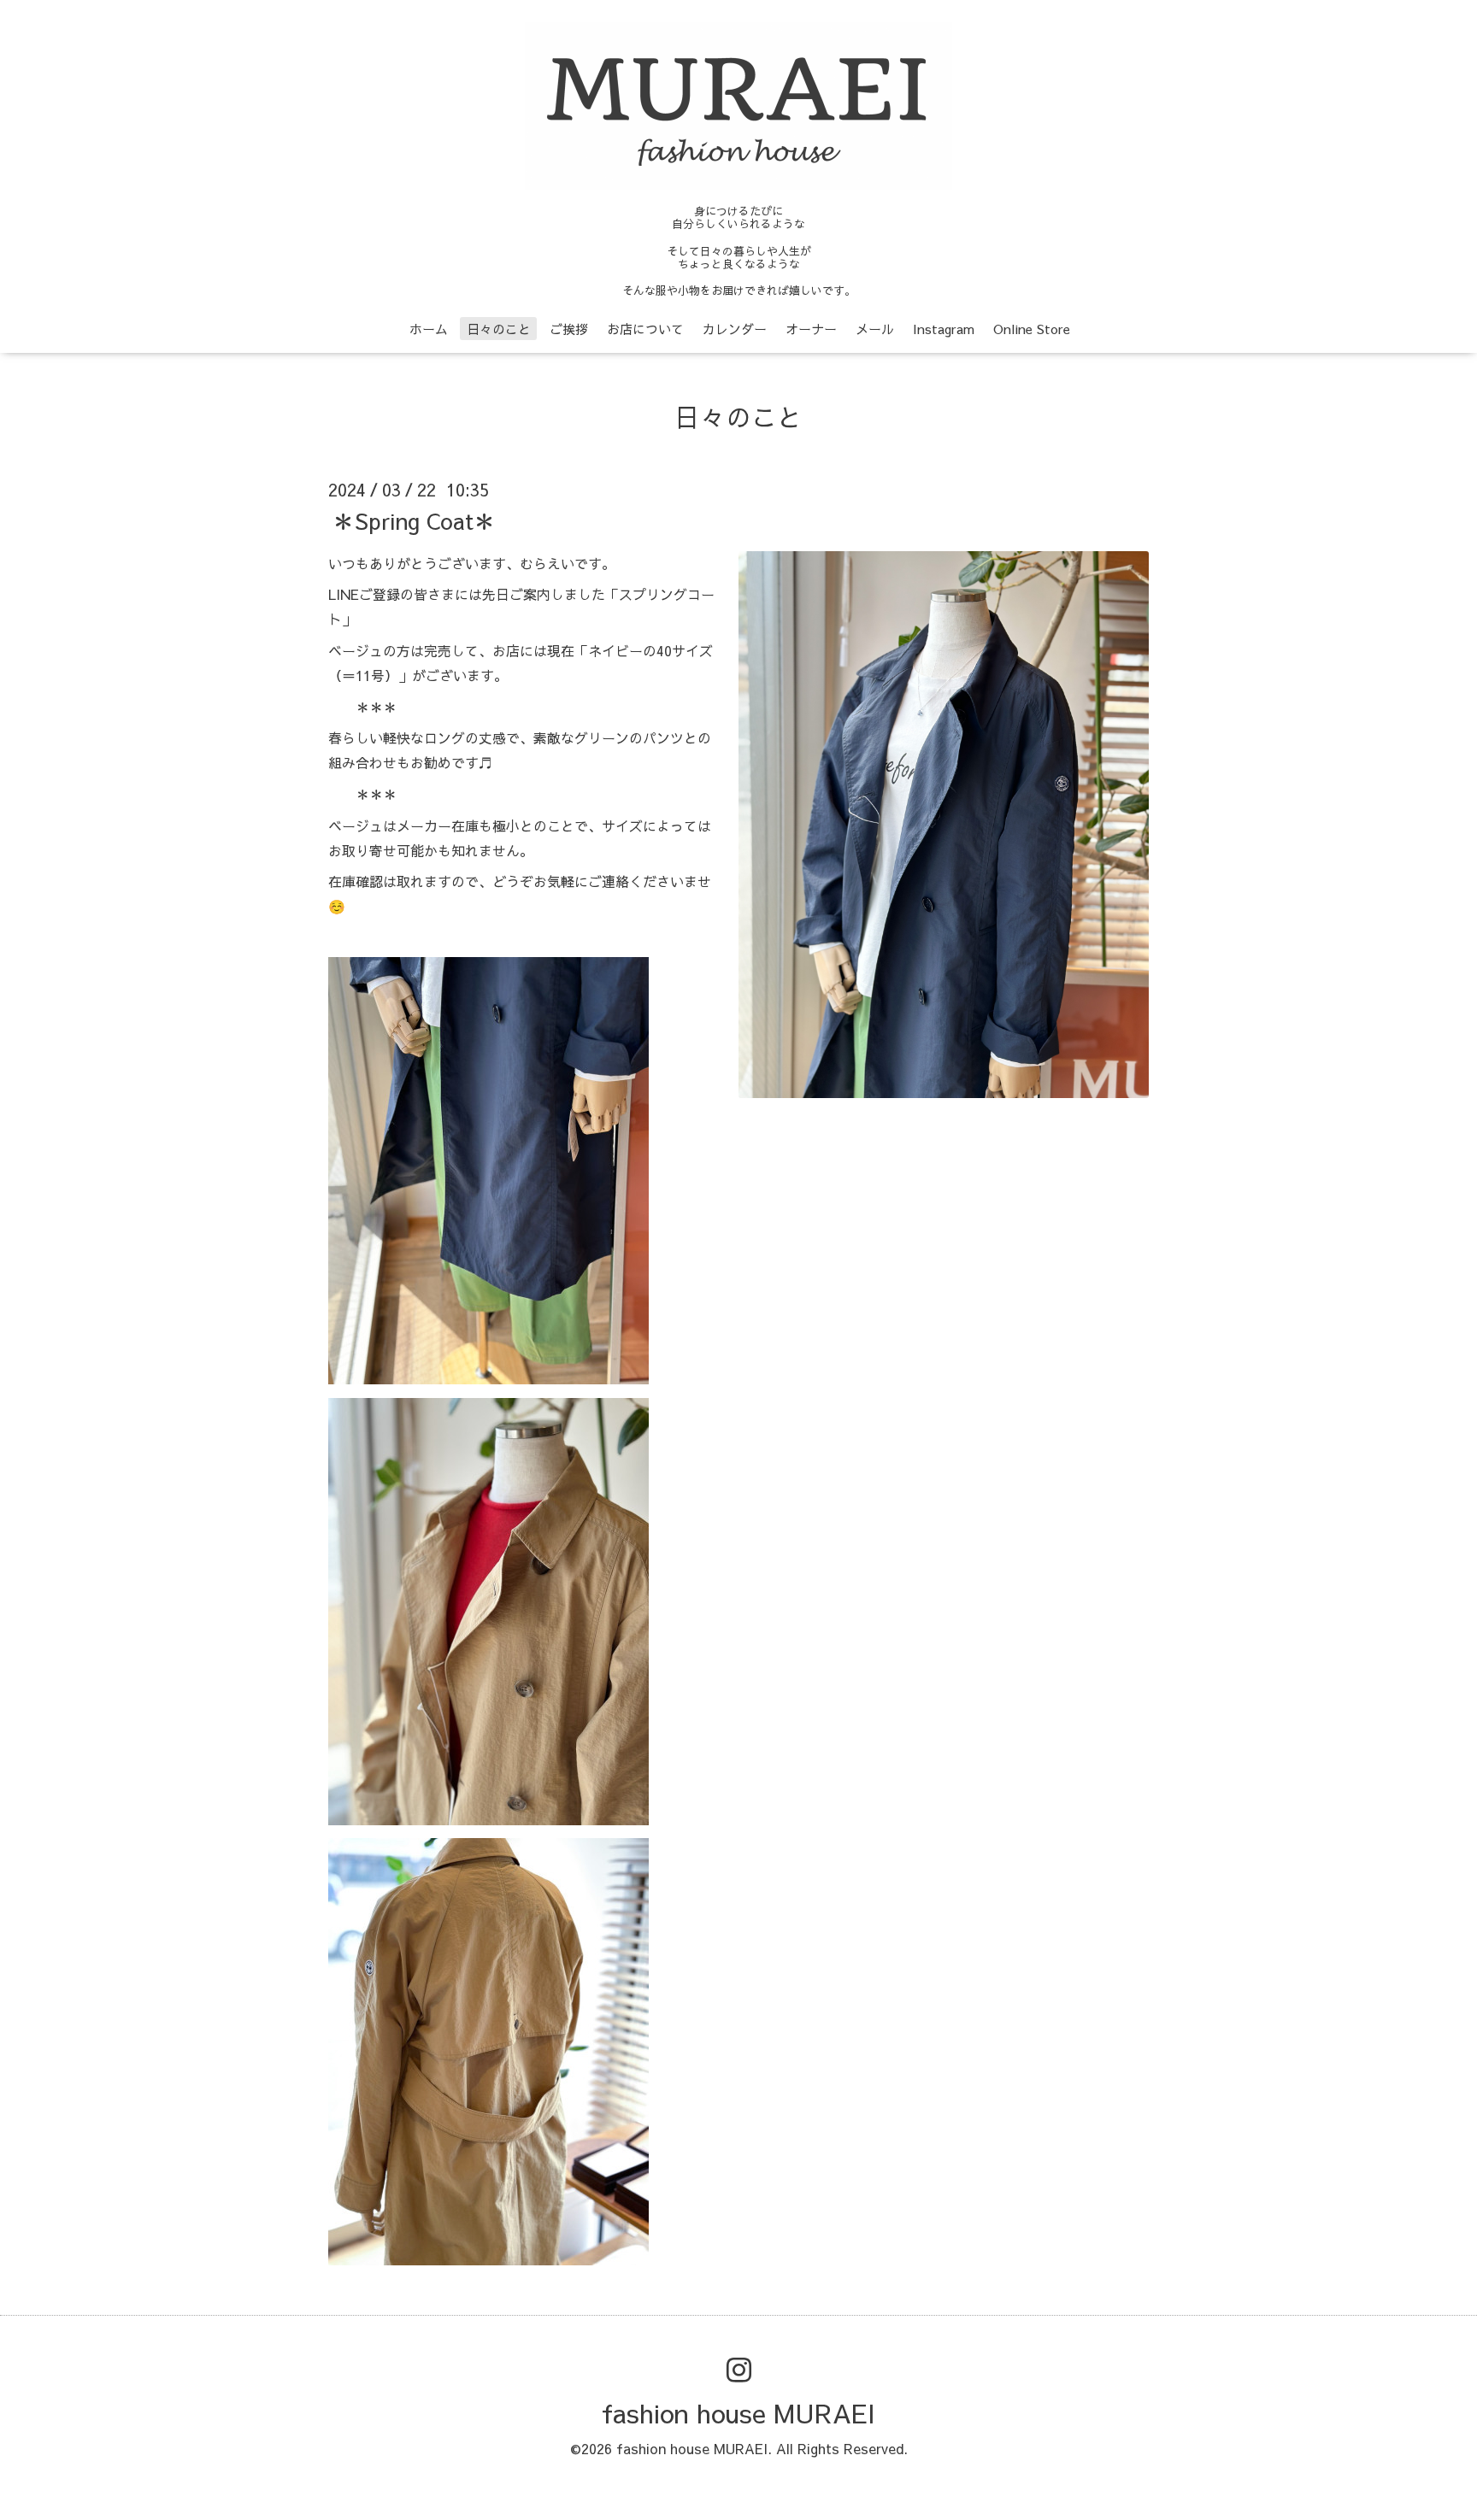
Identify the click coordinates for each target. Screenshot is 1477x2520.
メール (875, 329)
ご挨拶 (569, 329)
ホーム (429, 329)
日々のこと (499, 329)
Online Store (1032, 329)
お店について (645, 329)
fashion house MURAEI (738, 2413)
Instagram (944, 329)
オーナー (811, 329)
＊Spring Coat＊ (414, 520)
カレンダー (735, 329)
